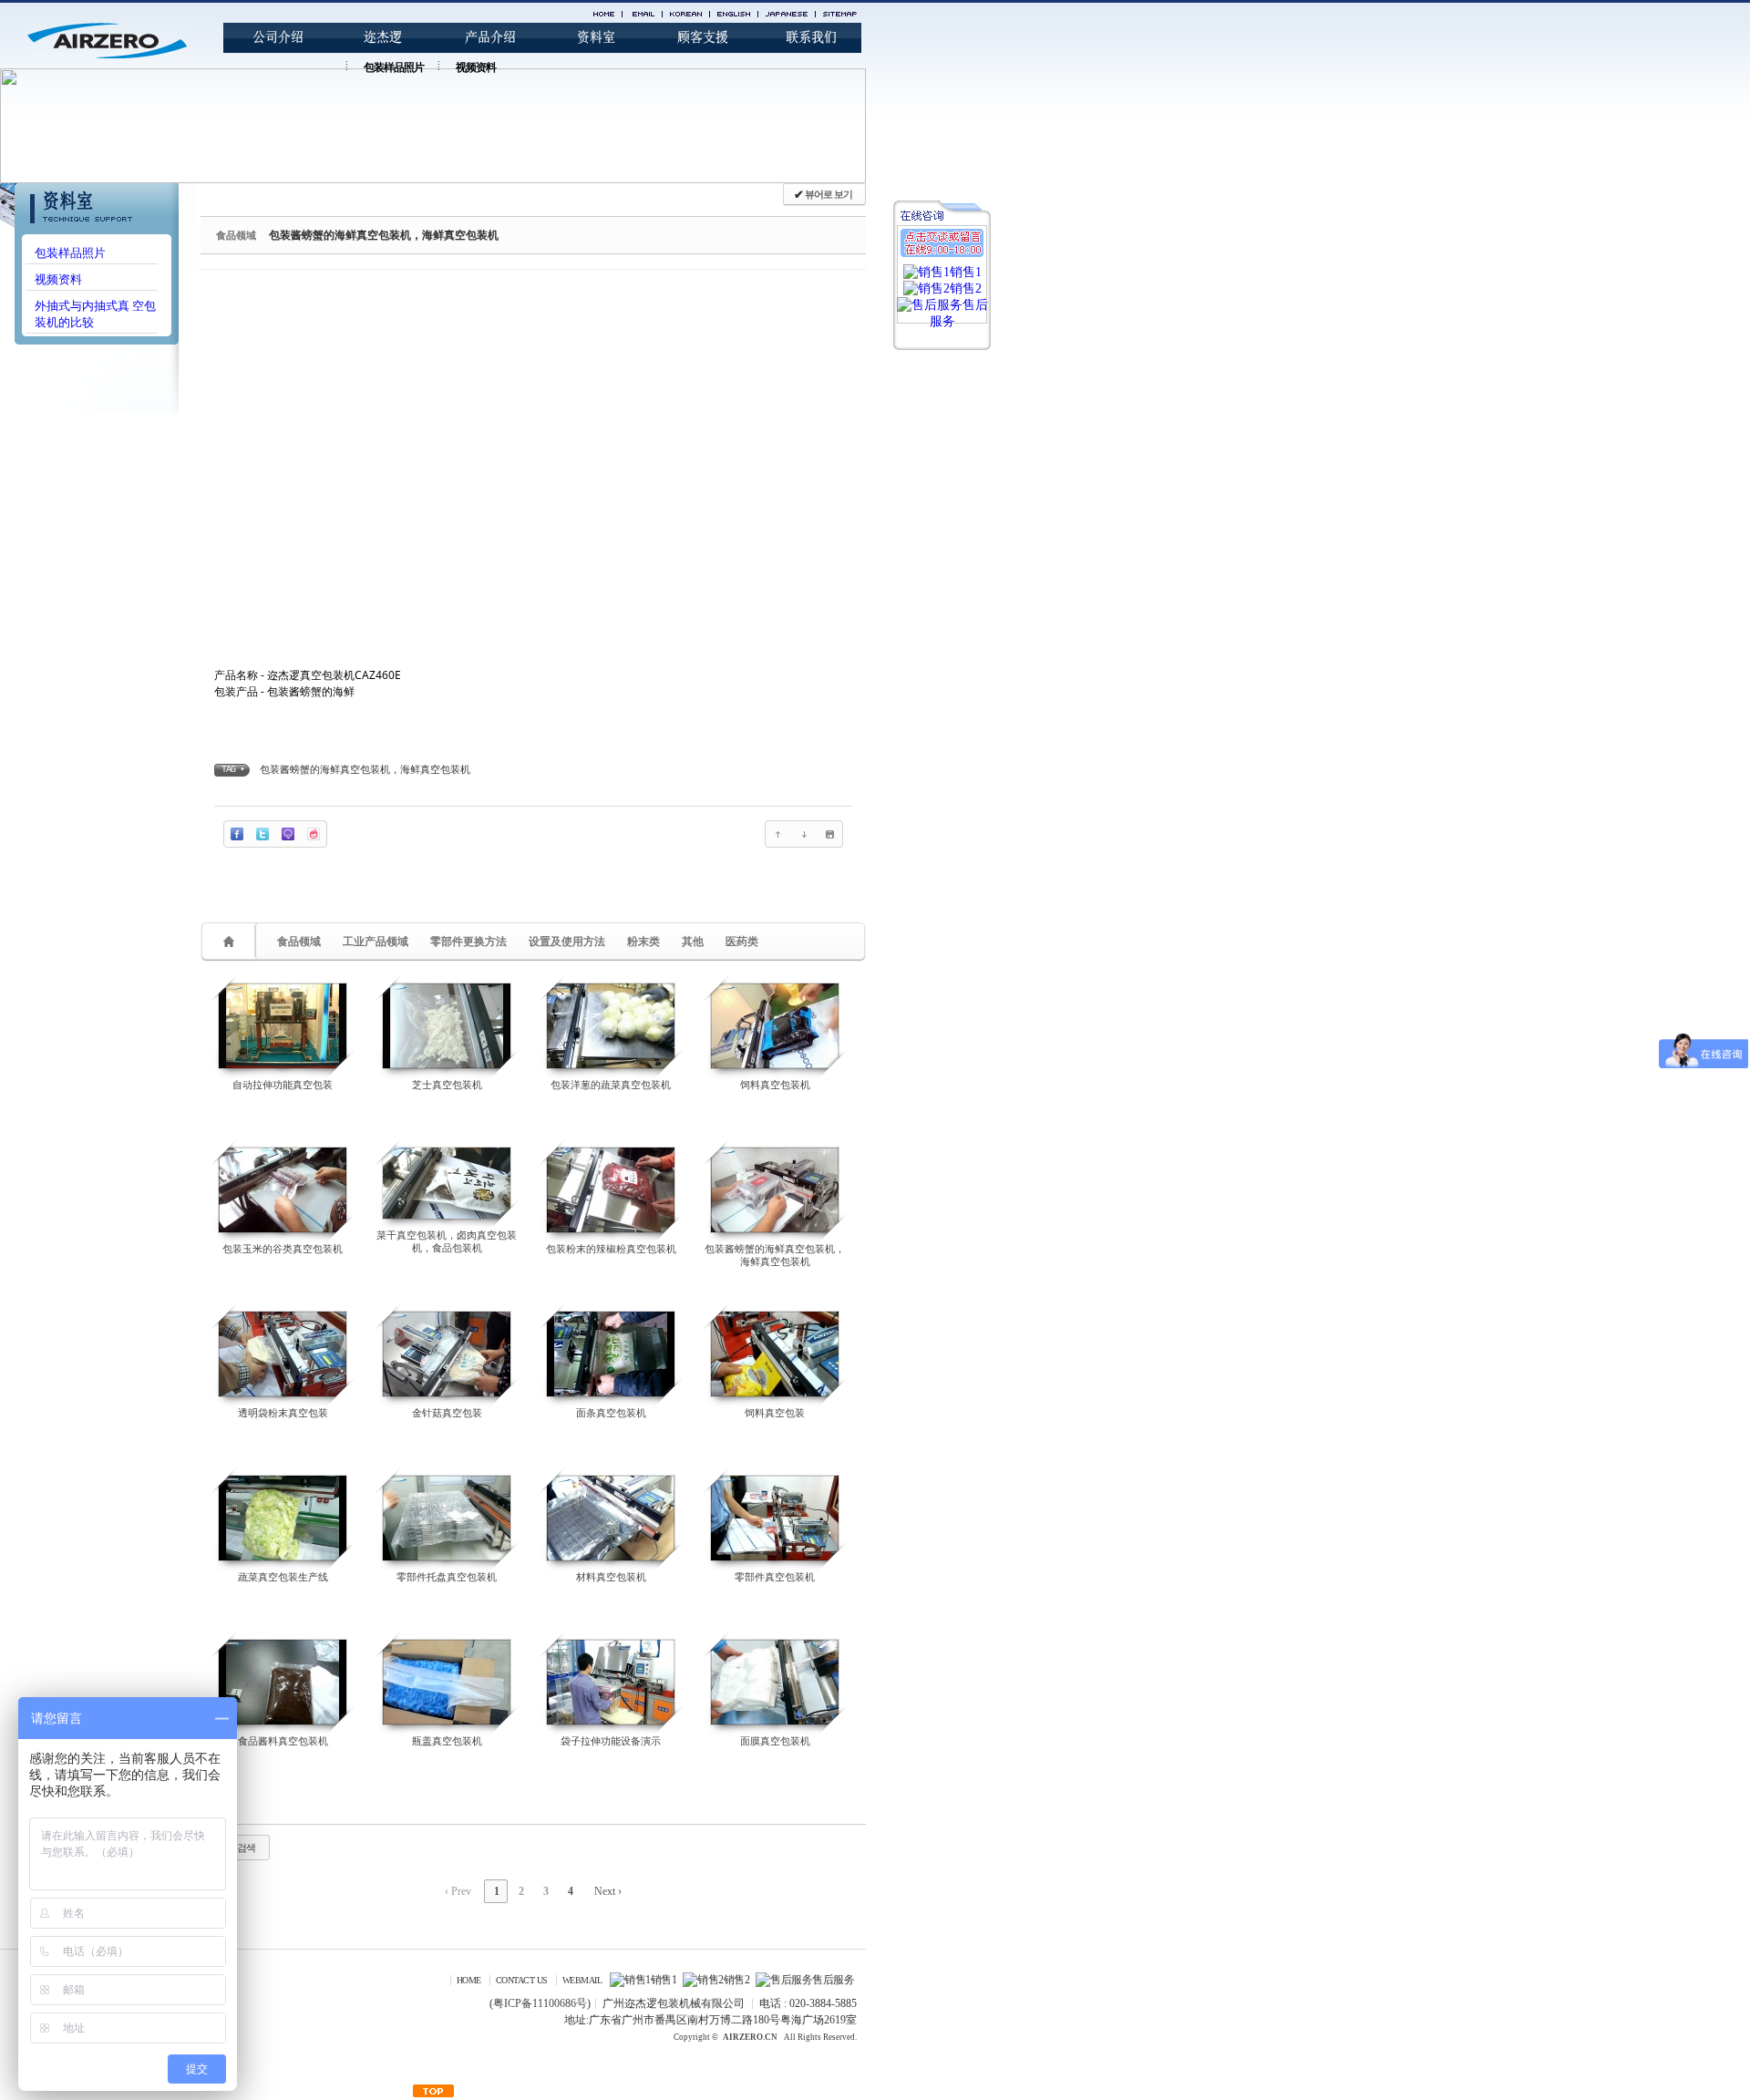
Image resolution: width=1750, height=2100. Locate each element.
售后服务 (833, 1980)
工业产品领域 (376, 941)
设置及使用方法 (567, 941)
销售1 (664, 1980)
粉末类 (643, 941)
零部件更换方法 (468, 941)
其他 (693, 941)
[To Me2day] (288, 834)
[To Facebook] (237, 834)
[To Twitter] (262, 834)
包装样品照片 (394, 67)
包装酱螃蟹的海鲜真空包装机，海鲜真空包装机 (384, 235)
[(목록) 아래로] (804, 834)
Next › (608, 1891)
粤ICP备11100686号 (540, 2003)
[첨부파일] (829, 834)
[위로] (778, 834)
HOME (469, 1980)
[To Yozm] (314, 834)
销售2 (736, 1980)
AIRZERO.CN (750, 2037)
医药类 (742, 941)
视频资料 (476, 67)
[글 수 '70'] (232, 941)
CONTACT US (522, 1980)
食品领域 (299, 941)
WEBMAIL (582, 1980)
